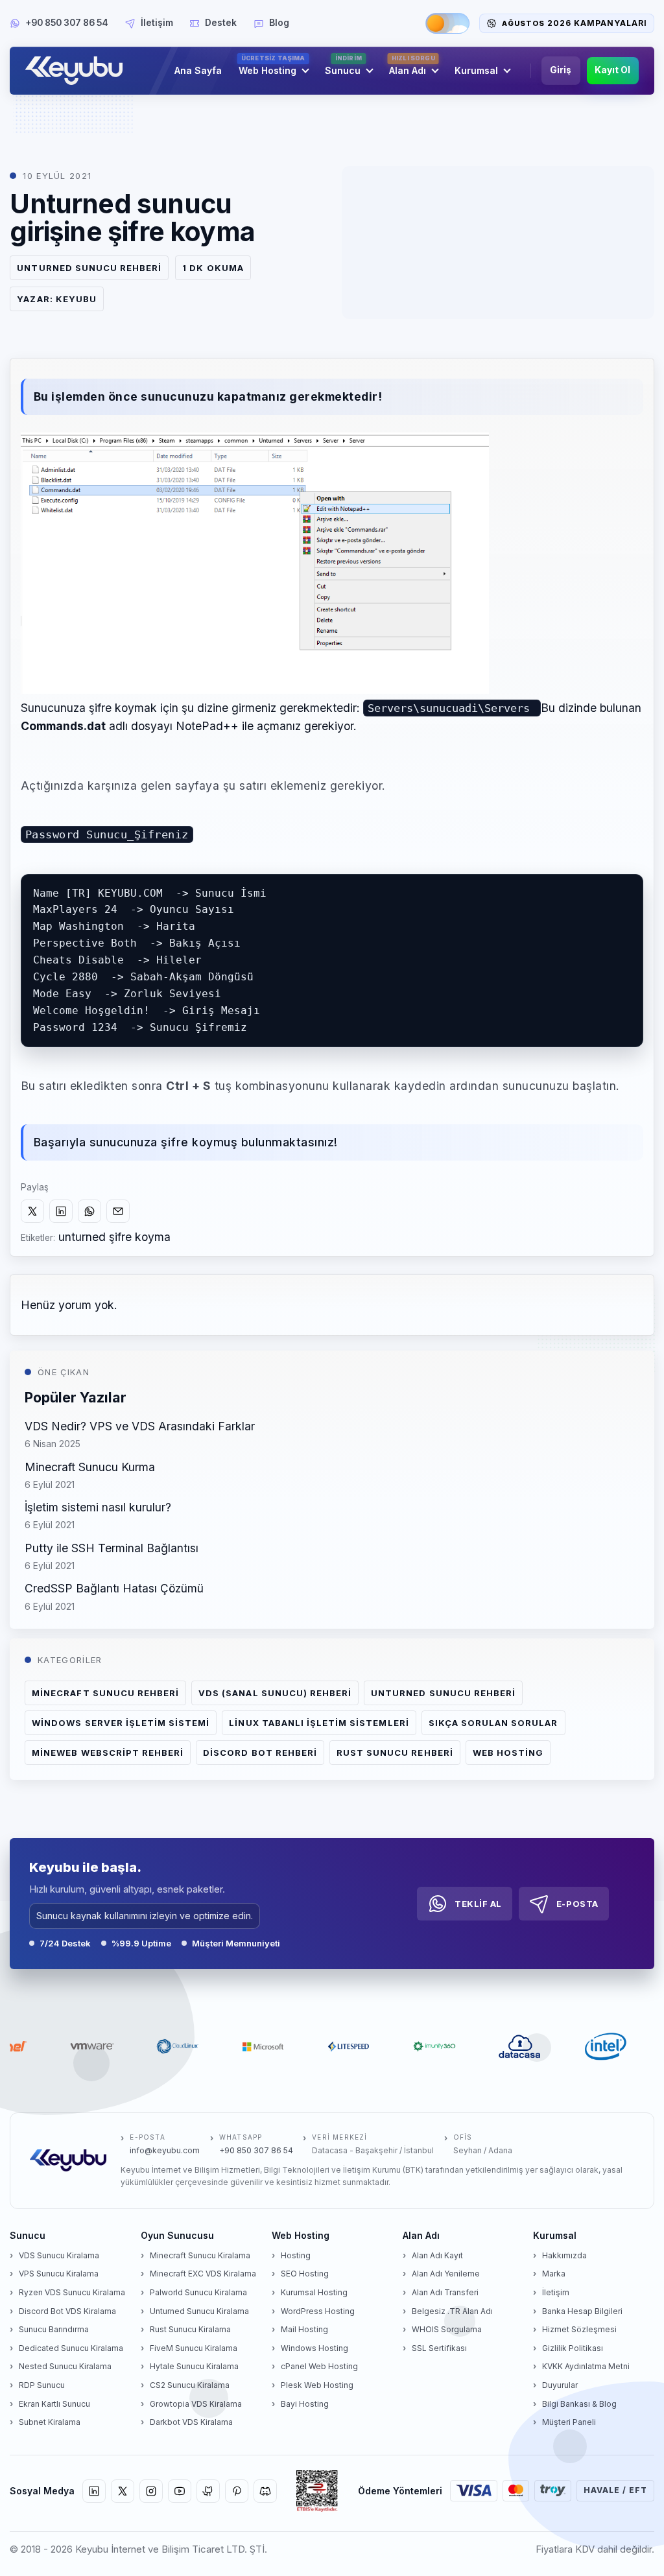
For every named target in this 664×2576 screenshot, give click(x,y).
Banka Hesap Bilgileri (582, 2311)
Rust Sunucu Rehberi (395, 1753)
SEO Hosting (305, 2274)
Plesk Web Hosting (317, 2385)
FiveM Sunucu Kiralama (194, 2348)
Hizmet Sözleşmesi (579, 2329)
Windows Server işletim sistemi (121, 1723)
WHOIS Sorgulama (447, 2329)
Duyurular (560, 2385)
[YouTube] (180, 2491)
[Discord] (265, 2491)
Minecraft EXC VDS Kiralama (203, 2274)
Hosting (296, 2255)
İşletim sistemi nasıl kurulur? (98, 1507)
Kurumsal (476, 70)
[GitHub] (208, 2491)
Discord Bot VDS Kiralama (67, 2311)
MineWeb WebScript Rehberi (108, 1753)
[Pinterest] (237, 2491)
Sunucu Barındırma (54, 2329)
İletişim (157, 23)
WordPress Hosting (318, 2311)
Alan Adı (412, 66)
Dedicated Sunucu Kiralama (71, 2348)
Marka (554, 2274)
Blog (279, 23)
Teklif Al (478, 1904)
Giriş (561, 70)
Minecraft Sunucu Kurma (90, 1467)
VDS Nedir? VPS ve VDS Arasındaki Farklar (140, 1426)
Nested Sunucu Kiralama (65, 2366)
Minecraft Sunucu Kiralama (200, 2255)
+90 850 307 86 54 (67, 23)
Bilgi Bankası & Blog (579, 2404)
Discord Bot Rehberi (260, 1753)
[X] (32, 1211)
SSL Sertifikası (439, 2348)
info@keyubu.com (165, 2150)
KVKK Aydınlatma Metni (586, 2366)
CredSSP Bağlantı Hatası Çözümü (114, 1588)
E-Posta (577, 1904)
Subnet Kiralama (50, 2422)
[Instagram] (151, 2491)
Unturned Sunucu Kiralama (199, 2311)
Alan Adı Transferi (445, 2292)
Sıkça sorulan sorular (493, 1723)
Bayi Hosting (305, 2404)
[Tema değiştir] (447, 23)
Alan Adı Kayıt (437, 2255)
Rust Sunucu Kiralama (190, 2329)
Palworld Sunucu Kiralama (198, 2292)
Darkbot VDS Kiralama (191, 2422)
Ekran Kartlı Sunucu (54, 2404)
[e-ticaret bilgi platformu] (317, 2491)
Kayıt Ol (613, 70)
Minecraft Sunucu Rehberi (105, 1693)
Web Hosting (272, 66)
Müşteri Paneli (569, 2422)
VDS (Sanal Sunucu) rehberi (275, 1693)
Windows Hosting (314, 2348)
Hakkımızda (564, 2255)
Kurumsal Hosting (314, 2292)
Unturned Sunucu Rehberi (89, 268)
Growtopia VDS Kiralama (196, 2404)
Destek (221, 23)
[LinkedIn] (61, 1211)
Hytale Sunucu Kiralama (194, 2366)
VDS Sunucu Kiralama (59, 2255)
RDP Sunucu (42, 2385)
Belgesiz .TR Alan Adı (452, 2311)
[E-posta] (118, 1211)
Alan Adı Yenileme (446, 2274)
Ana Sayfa (198, 70)
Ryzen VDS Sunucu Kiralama (72, 2292)
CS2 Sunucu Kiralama (190, 2385)
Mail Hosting (304, 2329)
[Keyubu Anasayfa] (77, 71)
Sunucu (343, 66)
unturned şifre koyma (114, 1237)
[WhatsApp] (89, 1211)
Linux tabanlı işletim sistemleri (319, 1723)
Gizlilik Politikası (573, 2348)
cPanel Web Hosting (319, 2366)
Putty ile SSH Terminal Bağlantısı (112, 1548)
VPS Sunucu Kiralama (59, 2274)
